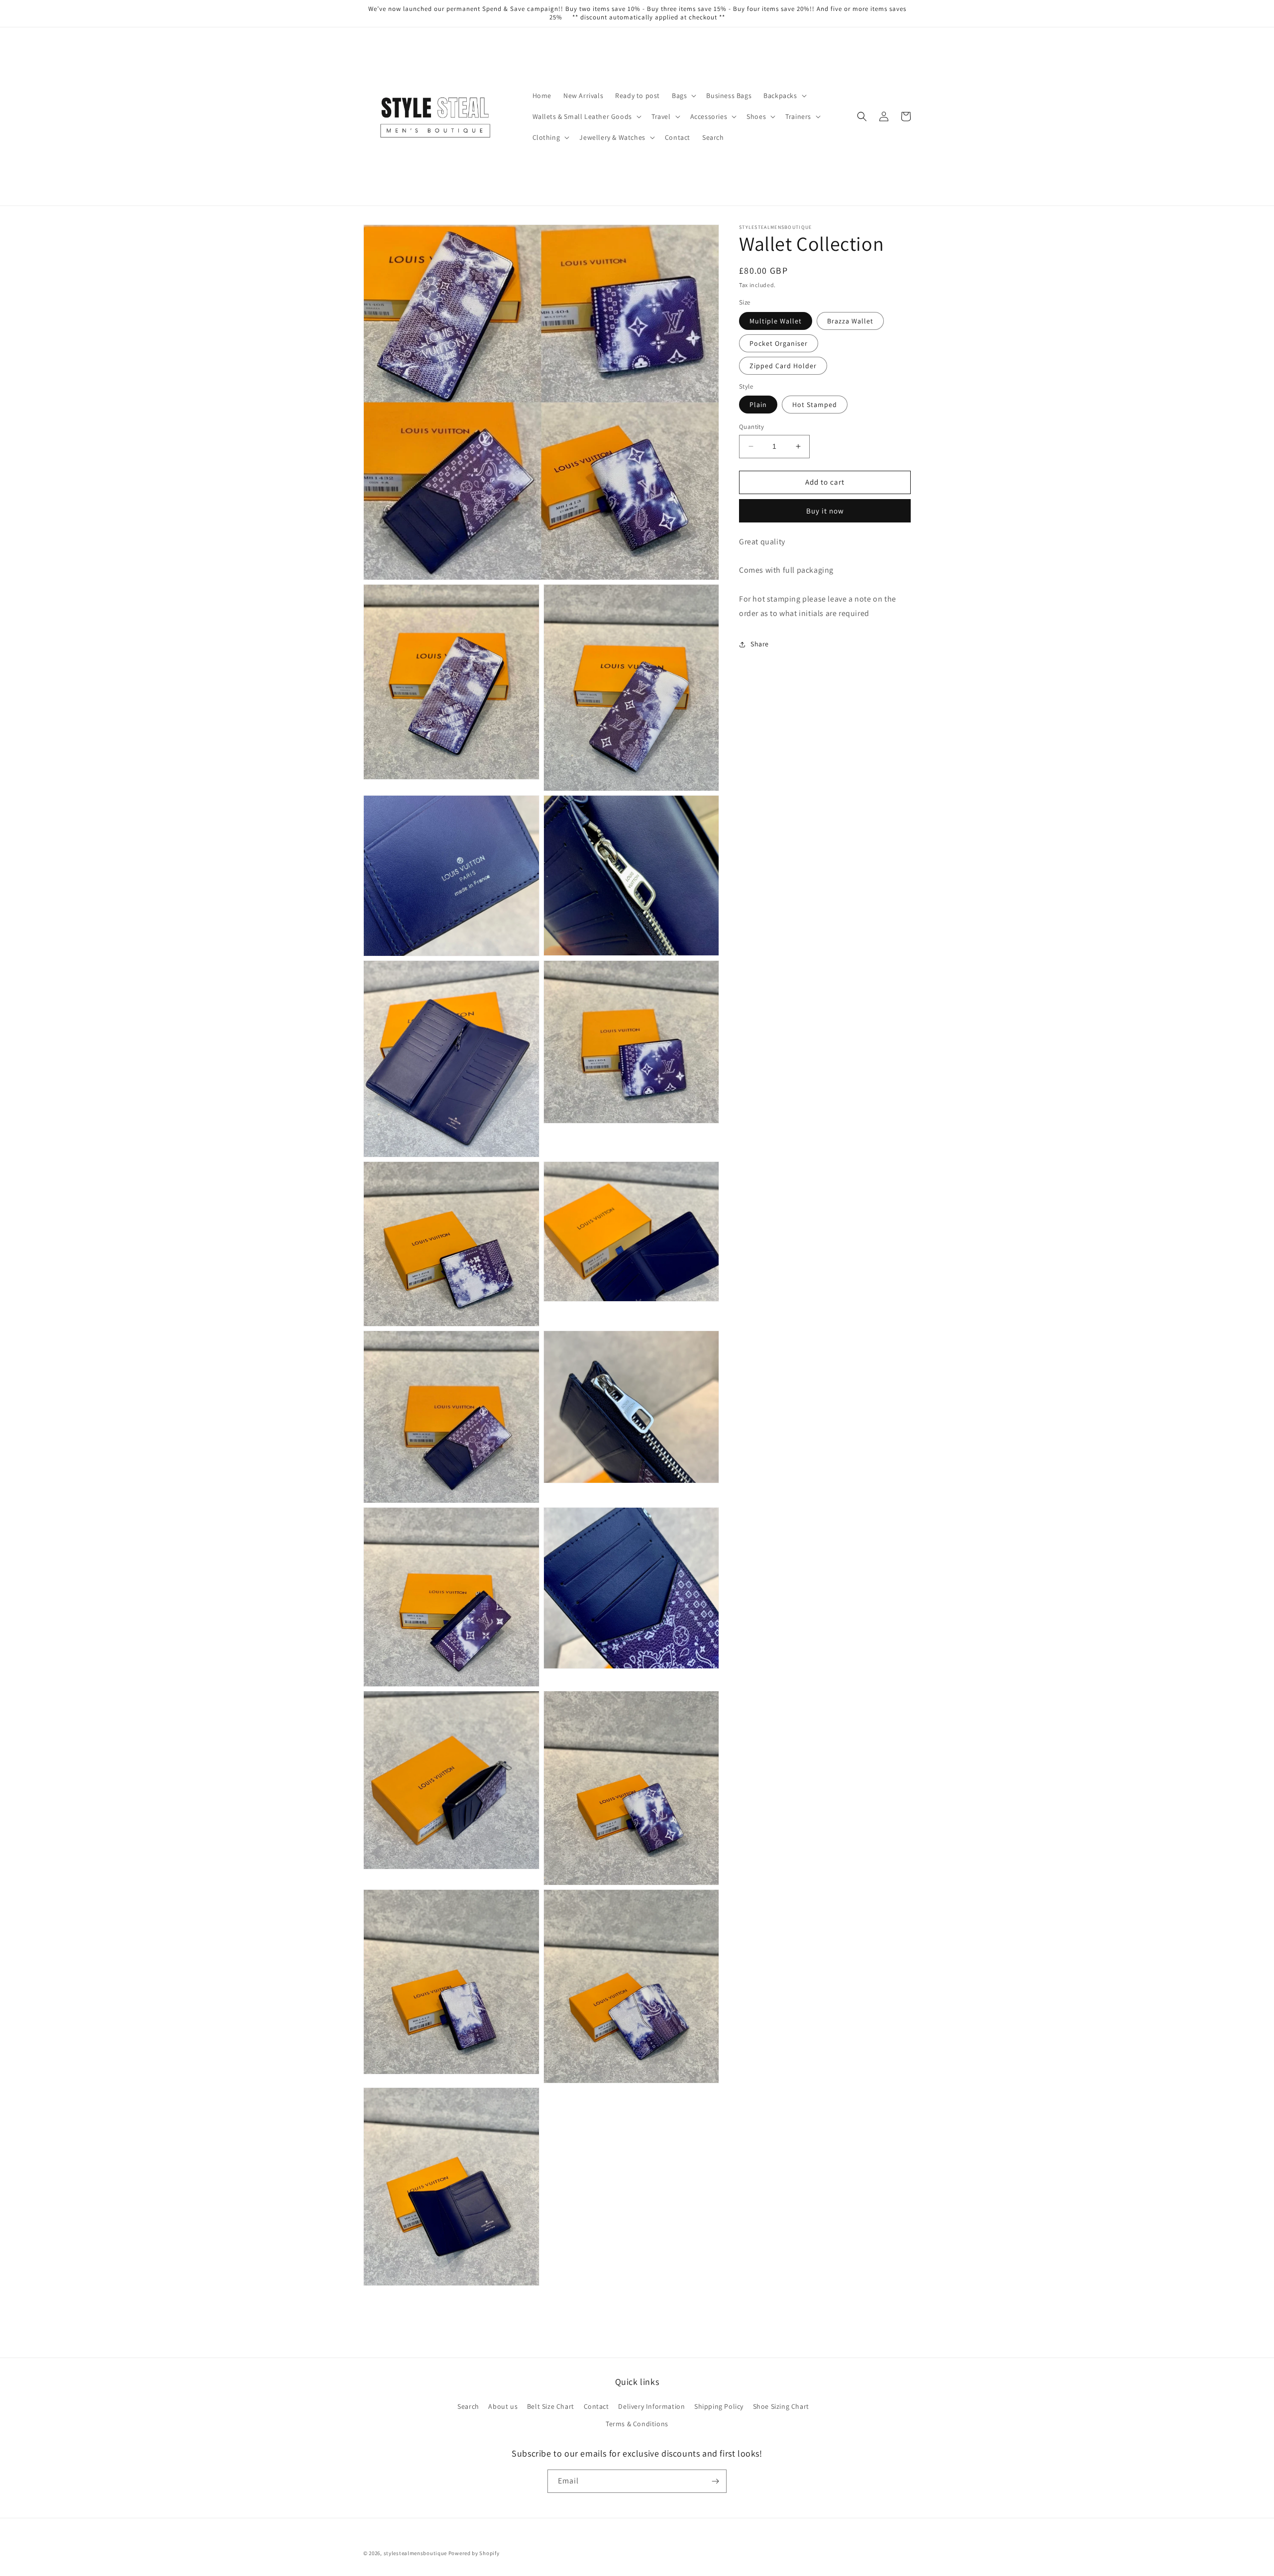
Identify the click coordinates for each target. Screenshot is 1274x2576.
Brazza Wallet (850, 321)
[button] (683, 96)
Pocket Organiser (779, 343)
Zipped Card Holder (783, 366)
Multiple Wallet (776, 321)
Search (468, 2406)
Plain (758, 405)
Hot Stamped (815, 405)
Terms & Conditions (637, 2424)
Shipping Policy (719, 2406)
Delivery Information (651, 2406)
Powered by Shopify (474, 2553)
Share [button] (760, 644)
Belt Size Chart (551, 2406)
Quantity (751, 427)
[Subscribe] (715, 2481)
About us (503, 2406)
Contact (596, 2406)
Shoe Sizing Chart (781, 2406)
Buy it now (825, 511)
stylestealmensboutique (415, 2553)
